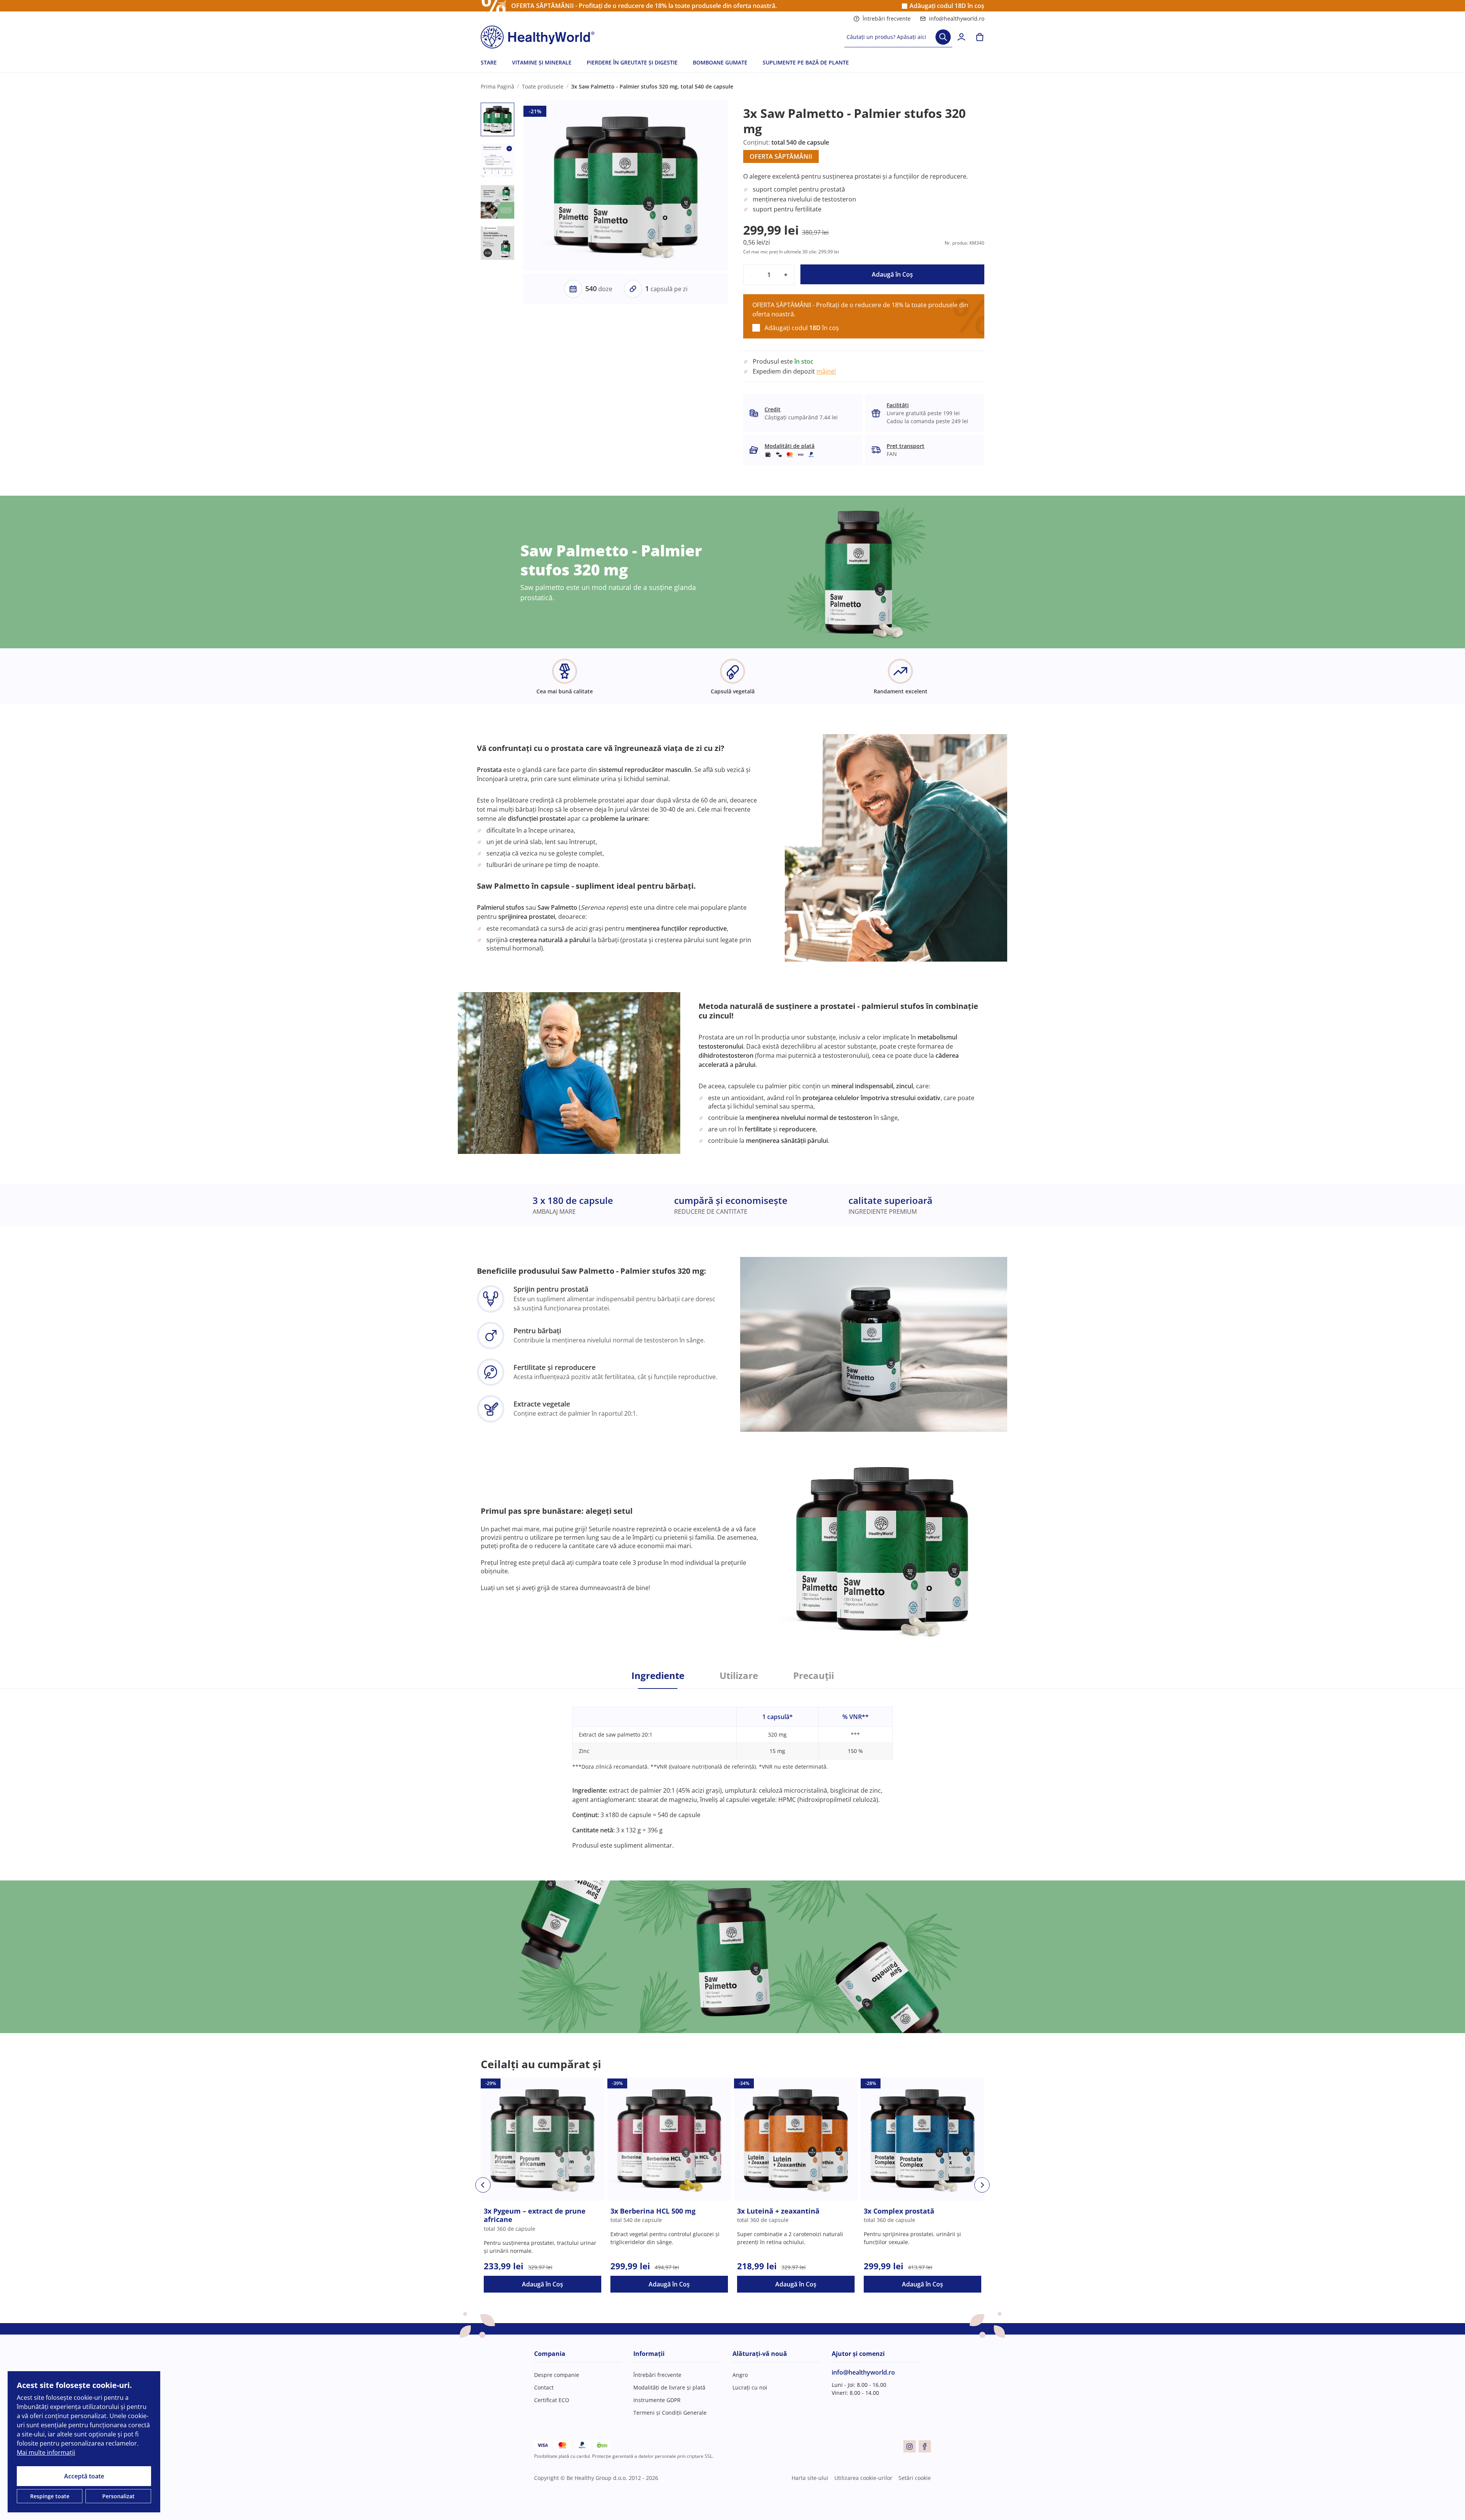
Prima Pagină (497, 86)
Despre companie (557, 2375)
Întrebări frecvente (887, 19)
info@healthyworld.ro (957, 19)
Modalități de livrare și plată (669, 2387)
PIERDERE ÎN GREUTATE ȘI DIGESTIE (632, 62)
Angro (740, 2375)
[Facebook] (925, 2446)
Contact (544, 2387)
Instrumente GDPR (657, 2400)
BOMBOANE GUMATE (720, 62)
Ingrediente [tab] (658, 1676)
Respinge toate (50, 2496)
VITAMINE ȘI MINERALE (542, 62)
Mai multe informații (46, 2452)
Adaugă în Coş (892, 274)
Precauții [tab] (814, 1676)
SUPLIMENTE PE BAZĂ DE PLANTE (806, 62)
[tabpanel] (732, 1769)
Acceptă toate (84, 2476)
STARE (489, 62)
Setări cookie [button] (915, 2478)
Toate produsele (543, 86)
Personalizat (118, 2496)
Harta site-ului (810, 2478)
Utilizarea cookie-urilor (863, 2478)
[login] (961, 37)
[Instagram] (910, 2446)
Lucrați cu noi (750, 2387)
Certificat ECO (552, 2400)
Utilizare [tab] (739, 1676)
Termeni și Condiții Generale (670, 2413)
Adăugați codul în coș (947, 6)
